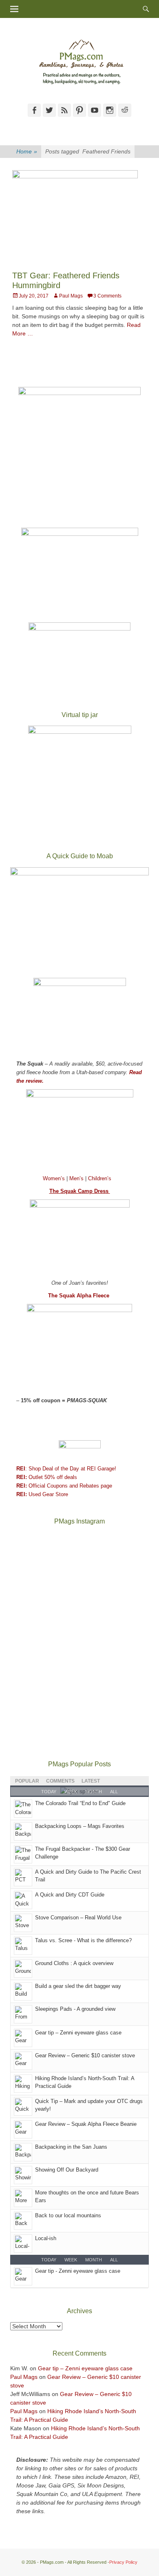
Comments (60, 1781)
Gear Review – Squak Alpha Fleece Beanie (86, 2124)
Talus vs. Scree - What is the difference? (83, 1940)
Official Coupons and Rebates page (64, 1486)
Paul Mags (71, 296)
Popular (27, 1781)
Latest (91, 1781)
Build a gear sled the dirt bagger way (78, 1986)
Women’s (55, 1178)
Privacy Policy (123, 2562)
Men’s (77, 1178)
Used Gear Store (42, 1494)
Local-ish (46, 2238)
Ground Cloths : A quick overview (74, 1963)
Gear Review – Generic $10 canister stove (85, 2055)
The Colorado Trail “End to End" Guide (80, 1803)
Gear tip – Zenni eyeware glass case (78, 2033)
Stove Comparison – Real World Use (78, 1918)
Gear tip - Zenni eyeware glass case (78, 2271)
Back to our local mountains (68, 2215)
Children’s (100, 1178)
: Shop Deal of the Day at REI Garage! (66, 1469)
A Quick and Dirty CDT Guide (70, 1895)
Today (49, 2260)
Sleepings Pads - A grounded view (75, 2009)
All (114, 2260)
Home (27, 151)
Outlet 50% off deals (47, 1477)
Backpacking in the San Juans (71, 2147)
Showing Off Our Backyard (67, 2170)
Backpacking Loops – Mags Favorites (80, 1826)
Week (71, 2260)
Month (94, 2260)
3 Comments (107, 296)
